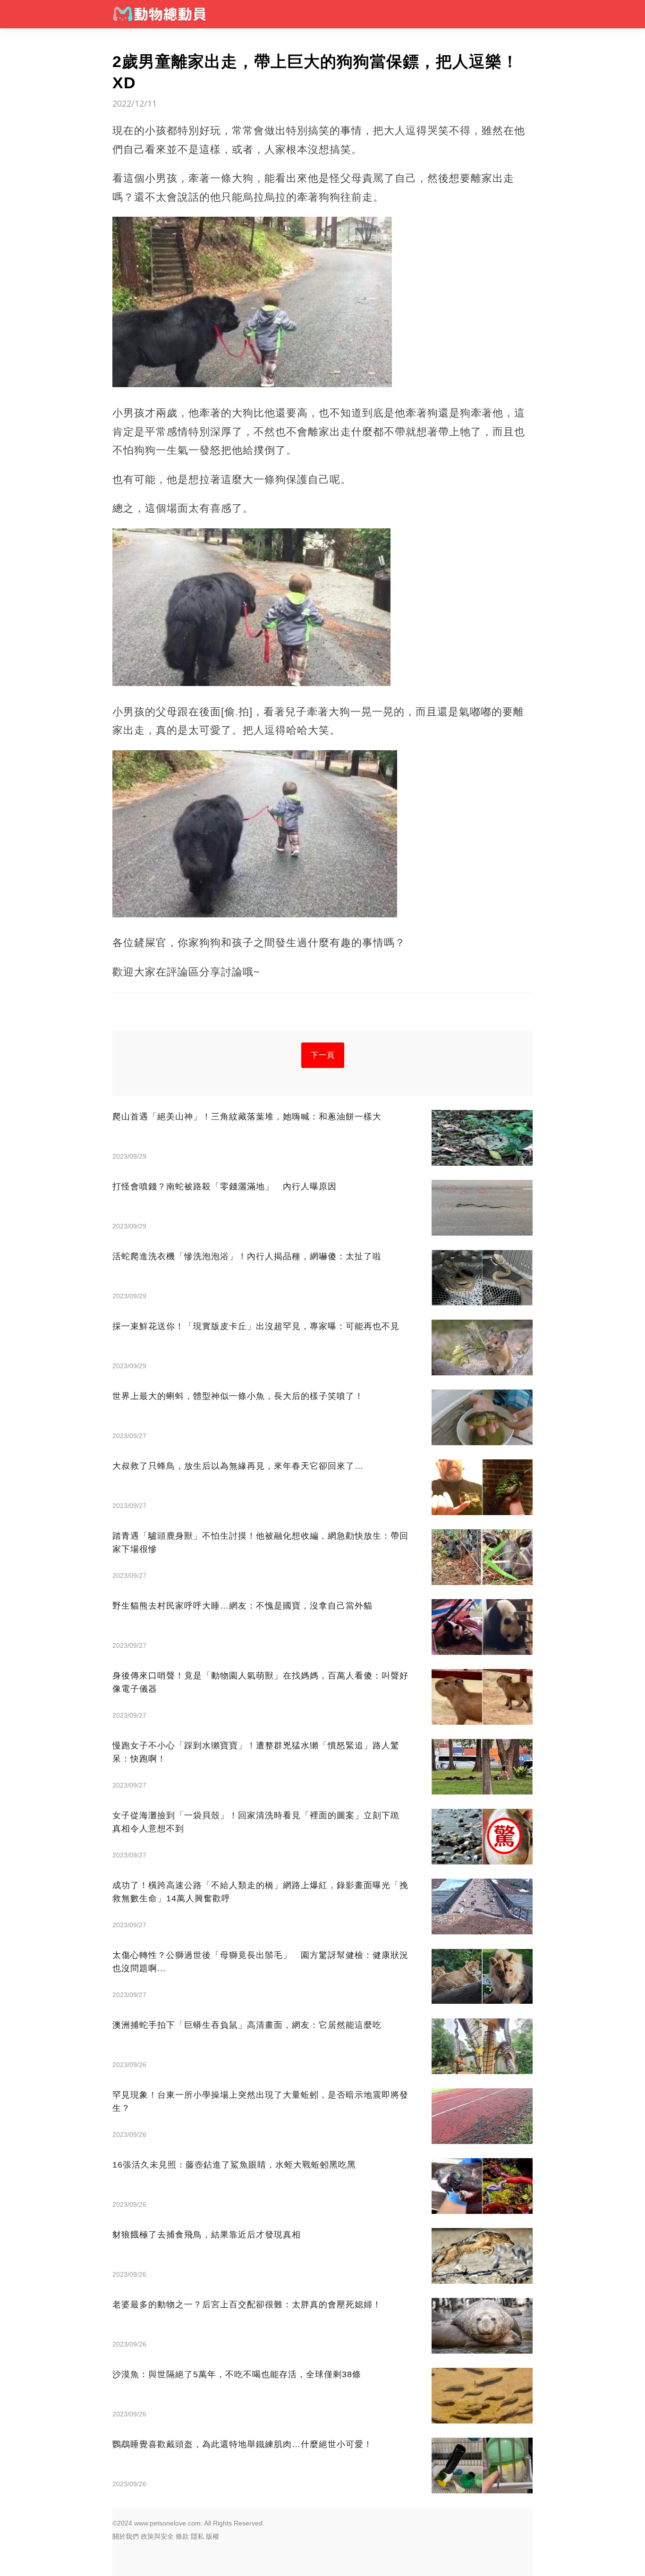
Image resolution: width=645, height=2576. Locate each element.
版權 (212, 2536)
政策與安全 (157, 2536)
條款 (182, 2536)
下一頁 (323, 1055)
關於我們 (126, 2536)
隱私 (197, 2536)
